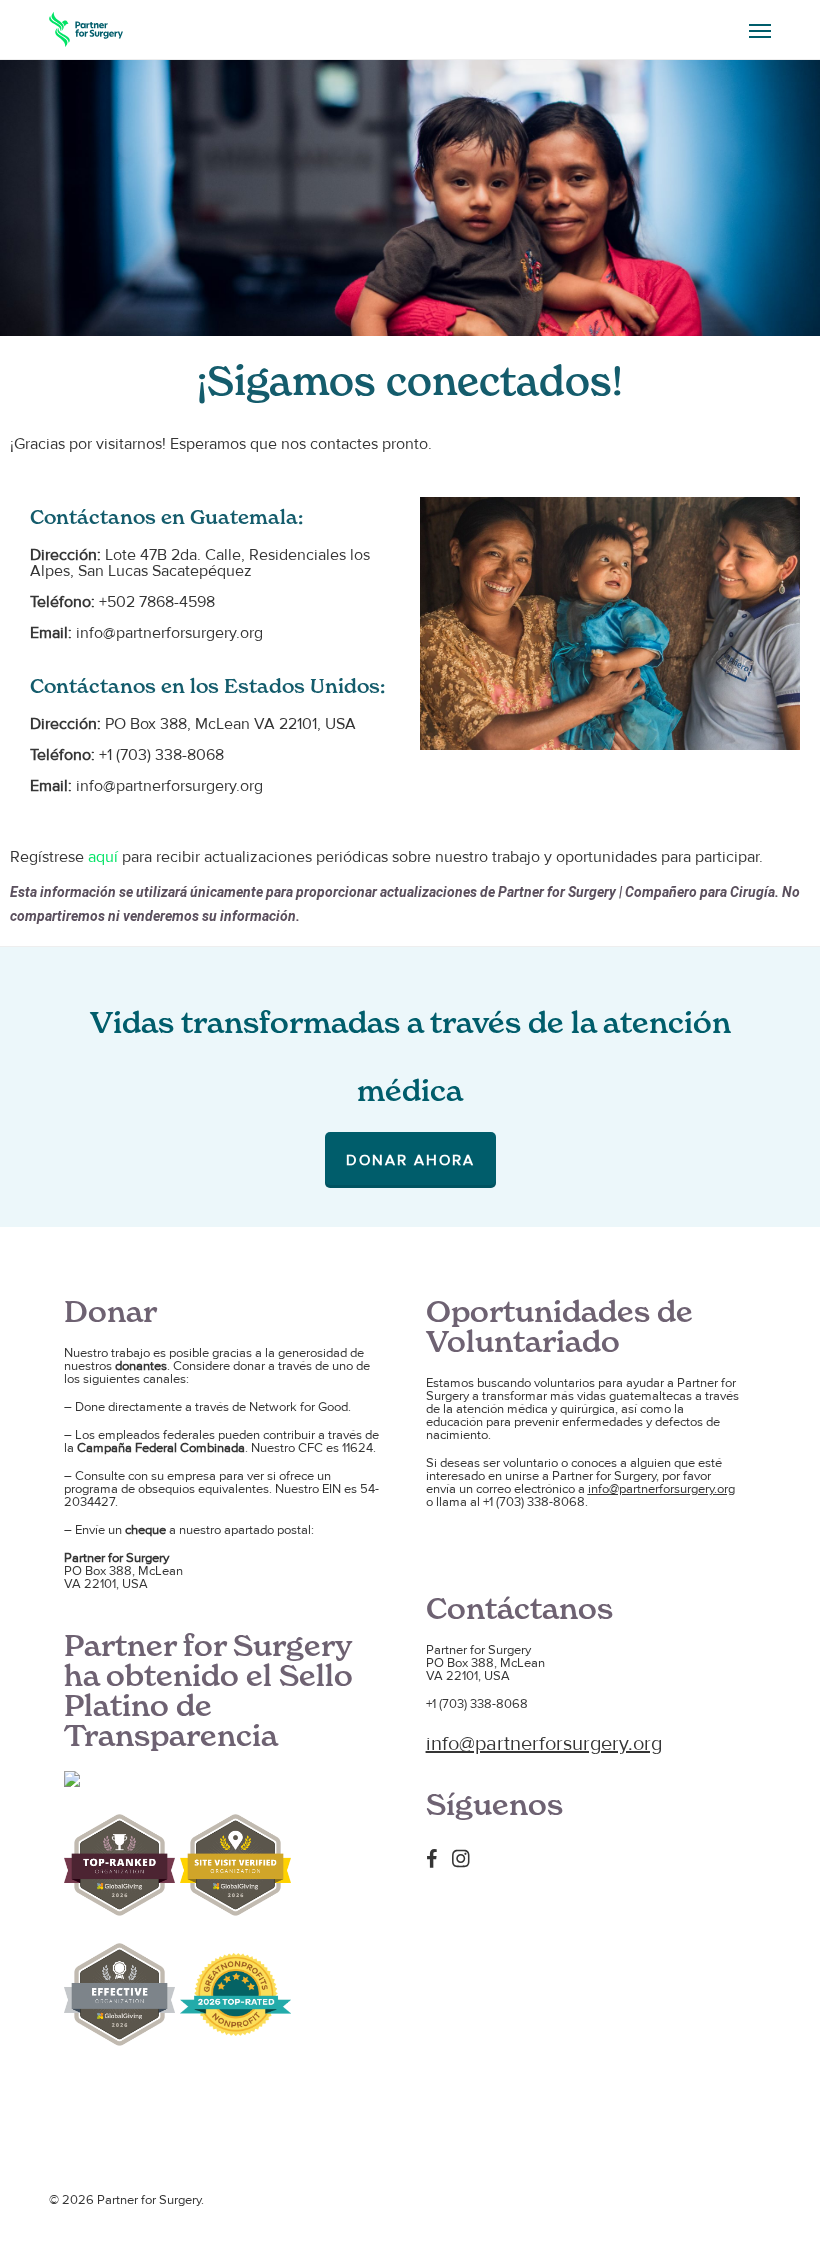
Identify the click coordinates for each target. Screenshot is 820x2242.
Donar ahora (410, 1160)
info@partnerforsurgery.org (661, 1489)
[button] (760, 30)
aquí (103, 857)
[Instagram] (466, 1858)
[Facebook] (436, 1858)
